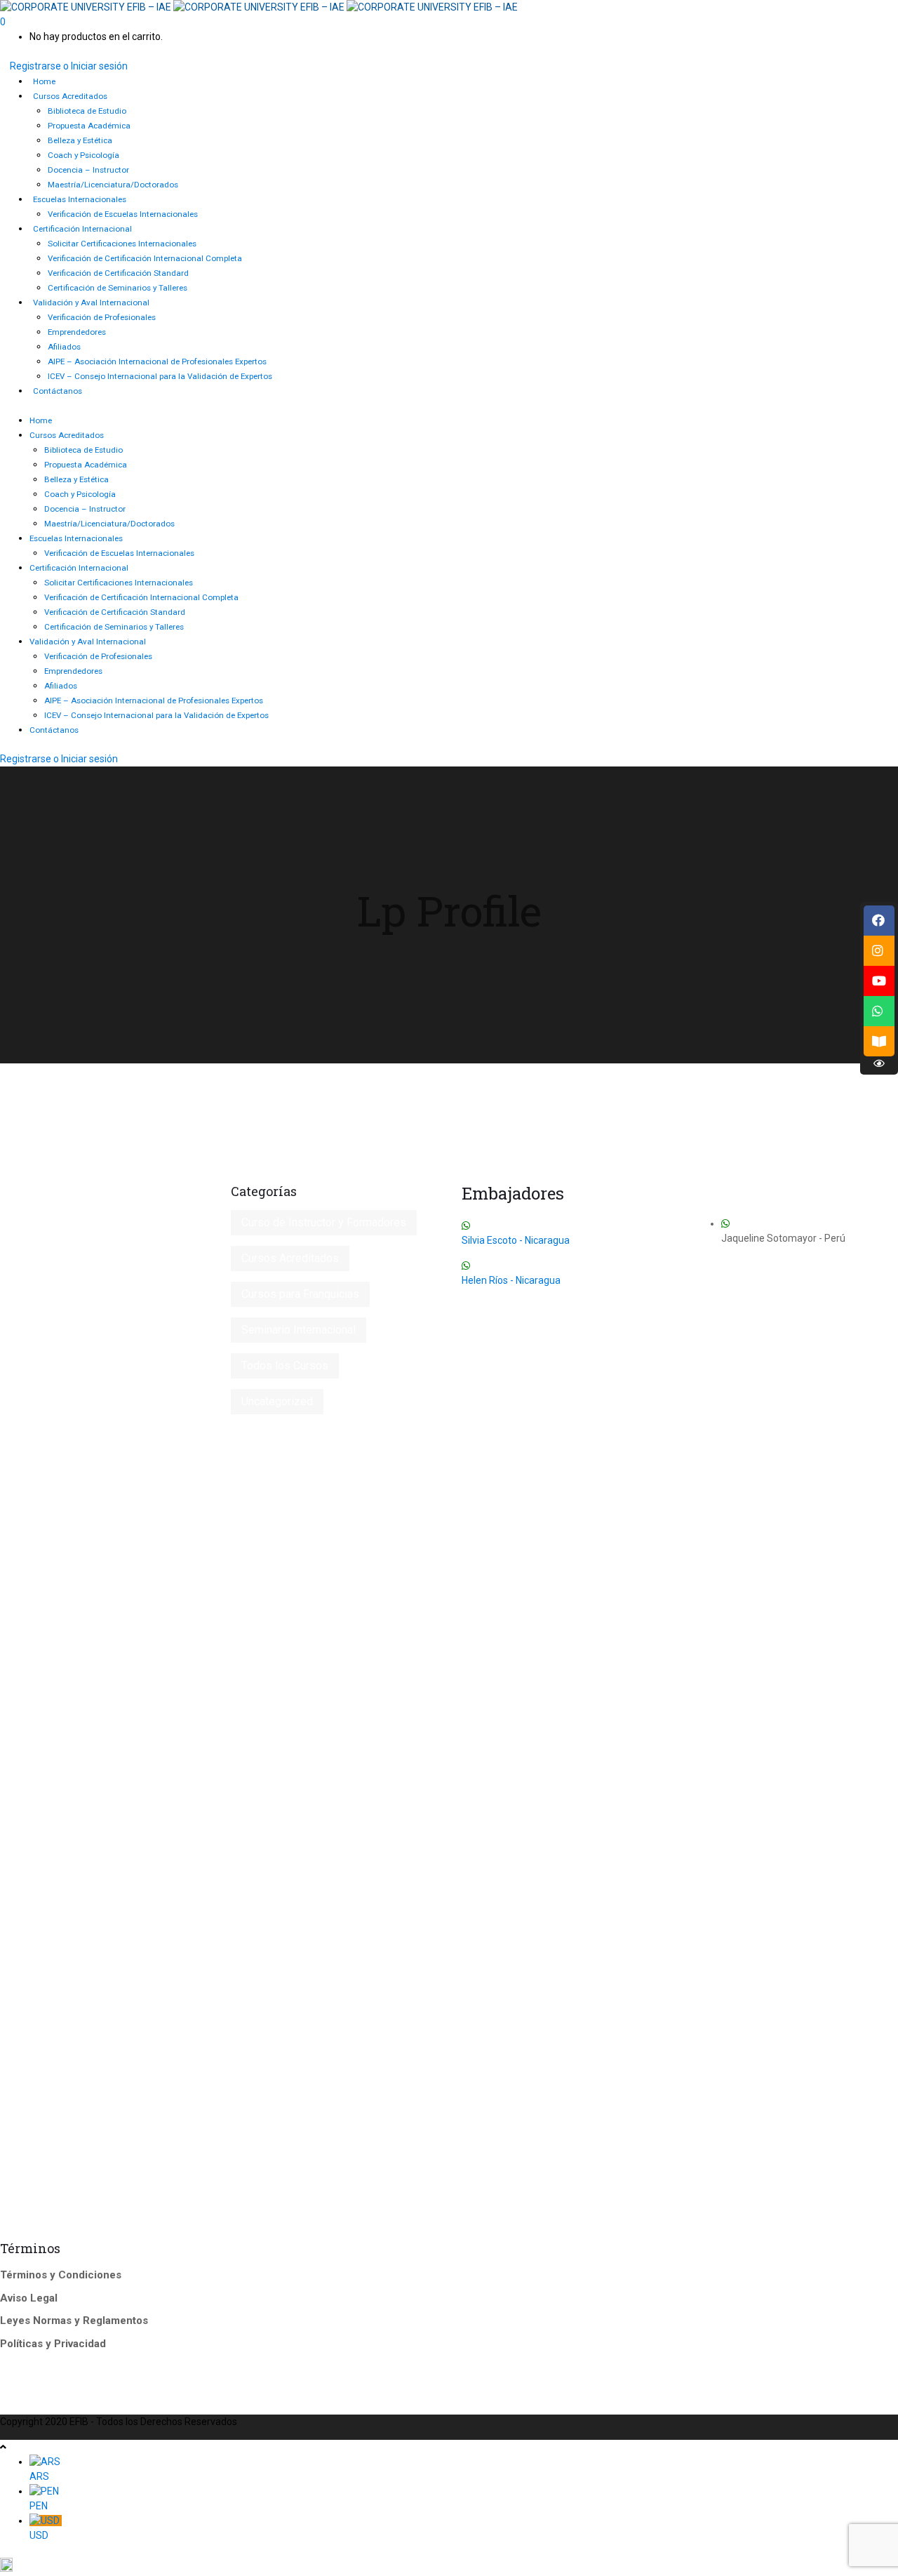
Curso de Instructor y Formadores (324, 1222)
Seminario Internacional (299, 1330)
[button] (449, 2567)
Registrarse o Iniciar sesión (69, 66)
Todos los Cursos (285, 1366)
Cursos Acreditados (290, 1258)
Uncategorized (277, 1401)
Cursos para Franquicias (300, 1294)
